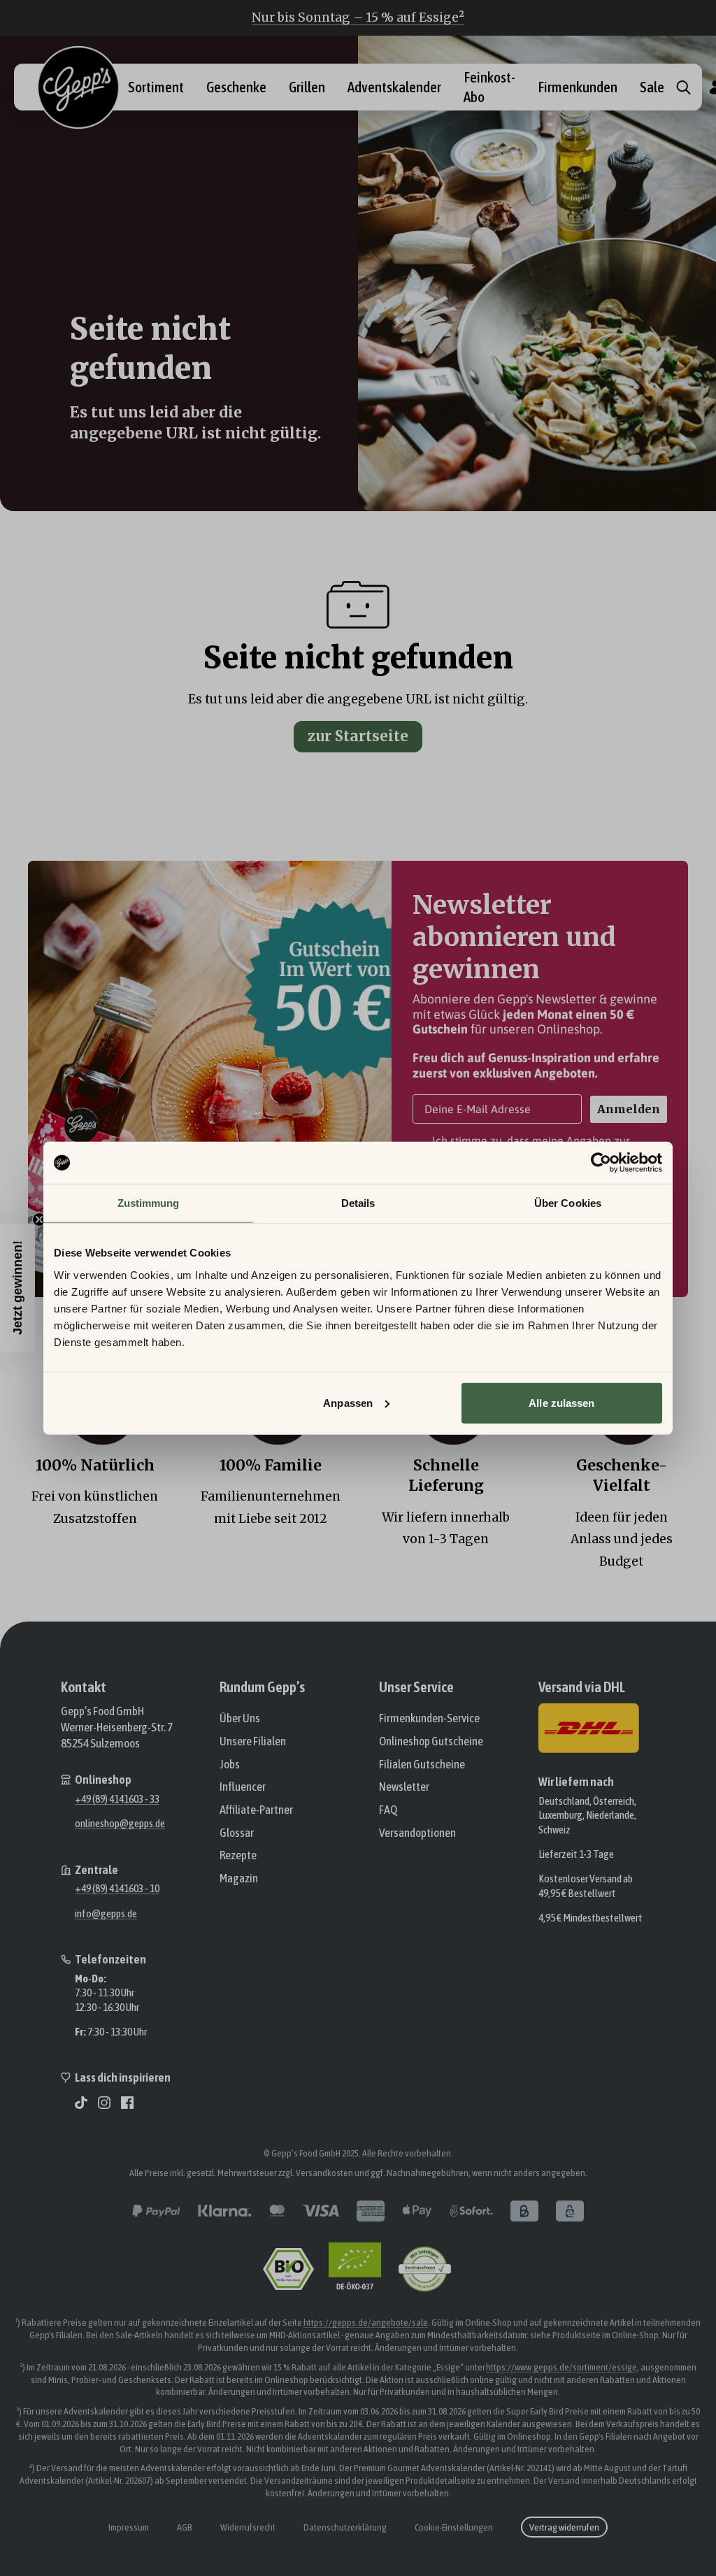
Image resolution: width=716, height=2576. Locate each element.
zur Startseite (358, 736)
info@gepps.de (106, 1913)
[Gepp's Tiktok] (81, 2103)
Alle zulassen (561, 1402)
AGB (185, 2527)
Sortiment (156, 87)
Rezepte (238, 1855)
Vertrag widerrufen (564, 2527)
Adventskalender (394, 87)
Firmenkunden (578, 87)
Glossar (237, 1833)
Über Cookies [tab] (568, 1203)
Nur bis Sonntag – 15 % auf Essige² (358, 17)
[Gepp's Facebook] (127, 2103)
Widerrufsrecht (248, 2527)
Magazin (239, 1878)
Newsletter (404, 1787)
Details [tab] (358, 1203)
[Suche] (683, 87)
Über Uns (240, 1718)
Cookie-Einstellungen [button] (454, 2527)
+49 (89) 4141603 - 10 (117, 1888)
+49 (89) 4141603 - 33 (117, 1798)
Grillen (307, 87)
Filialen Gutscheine (422, 1764)
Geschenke (236, 87)
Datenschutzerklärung (345, 2527)
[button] (17, 1288)
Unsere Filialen (253, 1741)
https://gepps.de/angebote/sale (366, 2322)
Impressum (129, 2527)
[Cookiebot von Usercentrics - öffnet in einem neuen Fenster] (601, 1163)
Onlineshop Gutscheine (431, 1741)
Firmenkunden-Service (429, 1718)
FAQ (388, 1810)
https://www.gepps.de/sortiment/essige (561, 2367)
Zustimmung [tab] (149, 1203)
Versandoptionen (417, 1833)
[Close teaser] (39, 1219)
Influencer (243, 1787)
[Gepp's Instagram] (104, 2103)
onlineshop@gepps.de (120, 1823)
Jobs (230, 1764)
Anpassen (348, 1402)
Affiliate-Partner (256, 1810)
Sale (652, 87)
